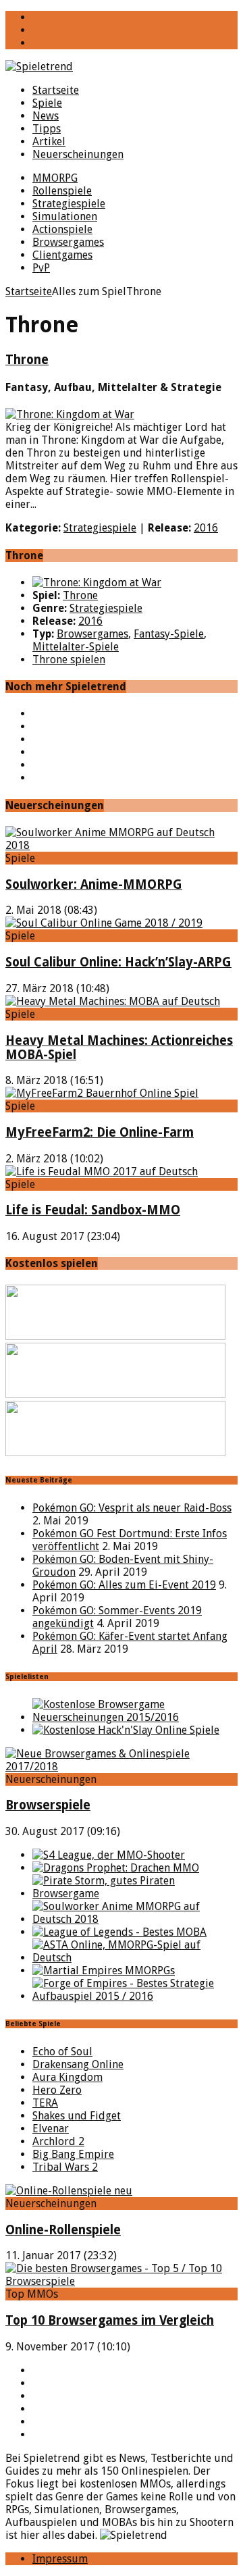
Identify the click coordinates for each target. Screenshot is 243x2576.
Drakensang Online (78, 2064)
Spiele (47, 103)
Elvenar (51, 2129)
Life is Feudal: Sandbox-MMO (93, 1210)
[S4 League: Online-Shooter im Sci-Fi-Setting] (109, 1855)
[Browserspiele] (122, 1767)
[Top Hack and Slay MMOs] (126, 1730)
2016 (206, 528)
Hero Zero (57, 2090)
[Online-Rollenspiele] (69, 2191)
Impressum (60, 2559)
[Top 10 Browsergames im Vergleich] (122, 2281)
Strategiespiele (69, 204)
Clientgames (62, 255)
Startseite (56, 90)
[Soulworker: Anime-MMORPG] (122, 845)
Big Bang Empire (73, 2154)
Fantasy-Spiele (169, 634)
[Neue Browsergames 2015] (135, 1717)
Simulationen (65, 216)
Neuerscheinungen (78, 154)
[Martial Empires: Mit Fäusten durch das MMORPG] (104, 1970)
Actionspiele (62, 229)
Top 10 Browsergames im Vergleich (110, 2320)
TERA (45, 2103)
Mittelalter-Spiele (76, 647)
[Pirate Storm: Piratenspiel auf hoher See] (135, 1894)
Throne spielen (69, 660)
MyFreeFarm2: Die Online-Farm (100, 1132)
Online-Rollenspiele (63, 2230)
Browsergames (68, 242)
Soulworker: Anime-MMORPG (94, 884)
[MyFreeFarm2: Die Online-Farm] (102, 1093)
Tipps (47, 129)
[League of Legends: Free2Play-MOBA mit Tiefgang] (119, 1932)
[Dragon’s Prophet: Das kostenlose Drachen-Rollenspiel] (116, 1868)
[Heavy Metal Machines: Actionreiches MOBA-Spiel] (113, 1001)
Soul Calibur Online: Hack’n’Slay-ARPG (118, 962)
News (46, 116)
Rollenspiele (62, 191)
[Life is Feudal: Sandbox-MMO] (102, 1171)
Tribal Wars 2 (65, 2167)
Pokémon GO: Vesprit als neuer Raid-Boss (132, 1508)
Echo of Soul (62, 2052)
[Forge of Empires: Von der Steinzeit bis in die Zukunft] (135, 1996)
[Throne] (97, 583)
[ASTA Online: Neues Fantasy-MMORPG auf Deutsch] (135, 1958)
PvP (41, 268)
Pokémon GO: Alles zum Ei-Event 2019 (124, 1585)
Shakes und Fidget (77, 2116)
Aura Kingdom (67, 2077)
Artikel (49, 141)
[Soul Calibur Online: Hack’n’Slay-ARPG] (104, 923)
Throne (27, 360)
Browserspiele (48, 1805)
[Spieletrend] (122, 67)
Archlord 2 (58, 2141)
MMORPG (55, 178)
